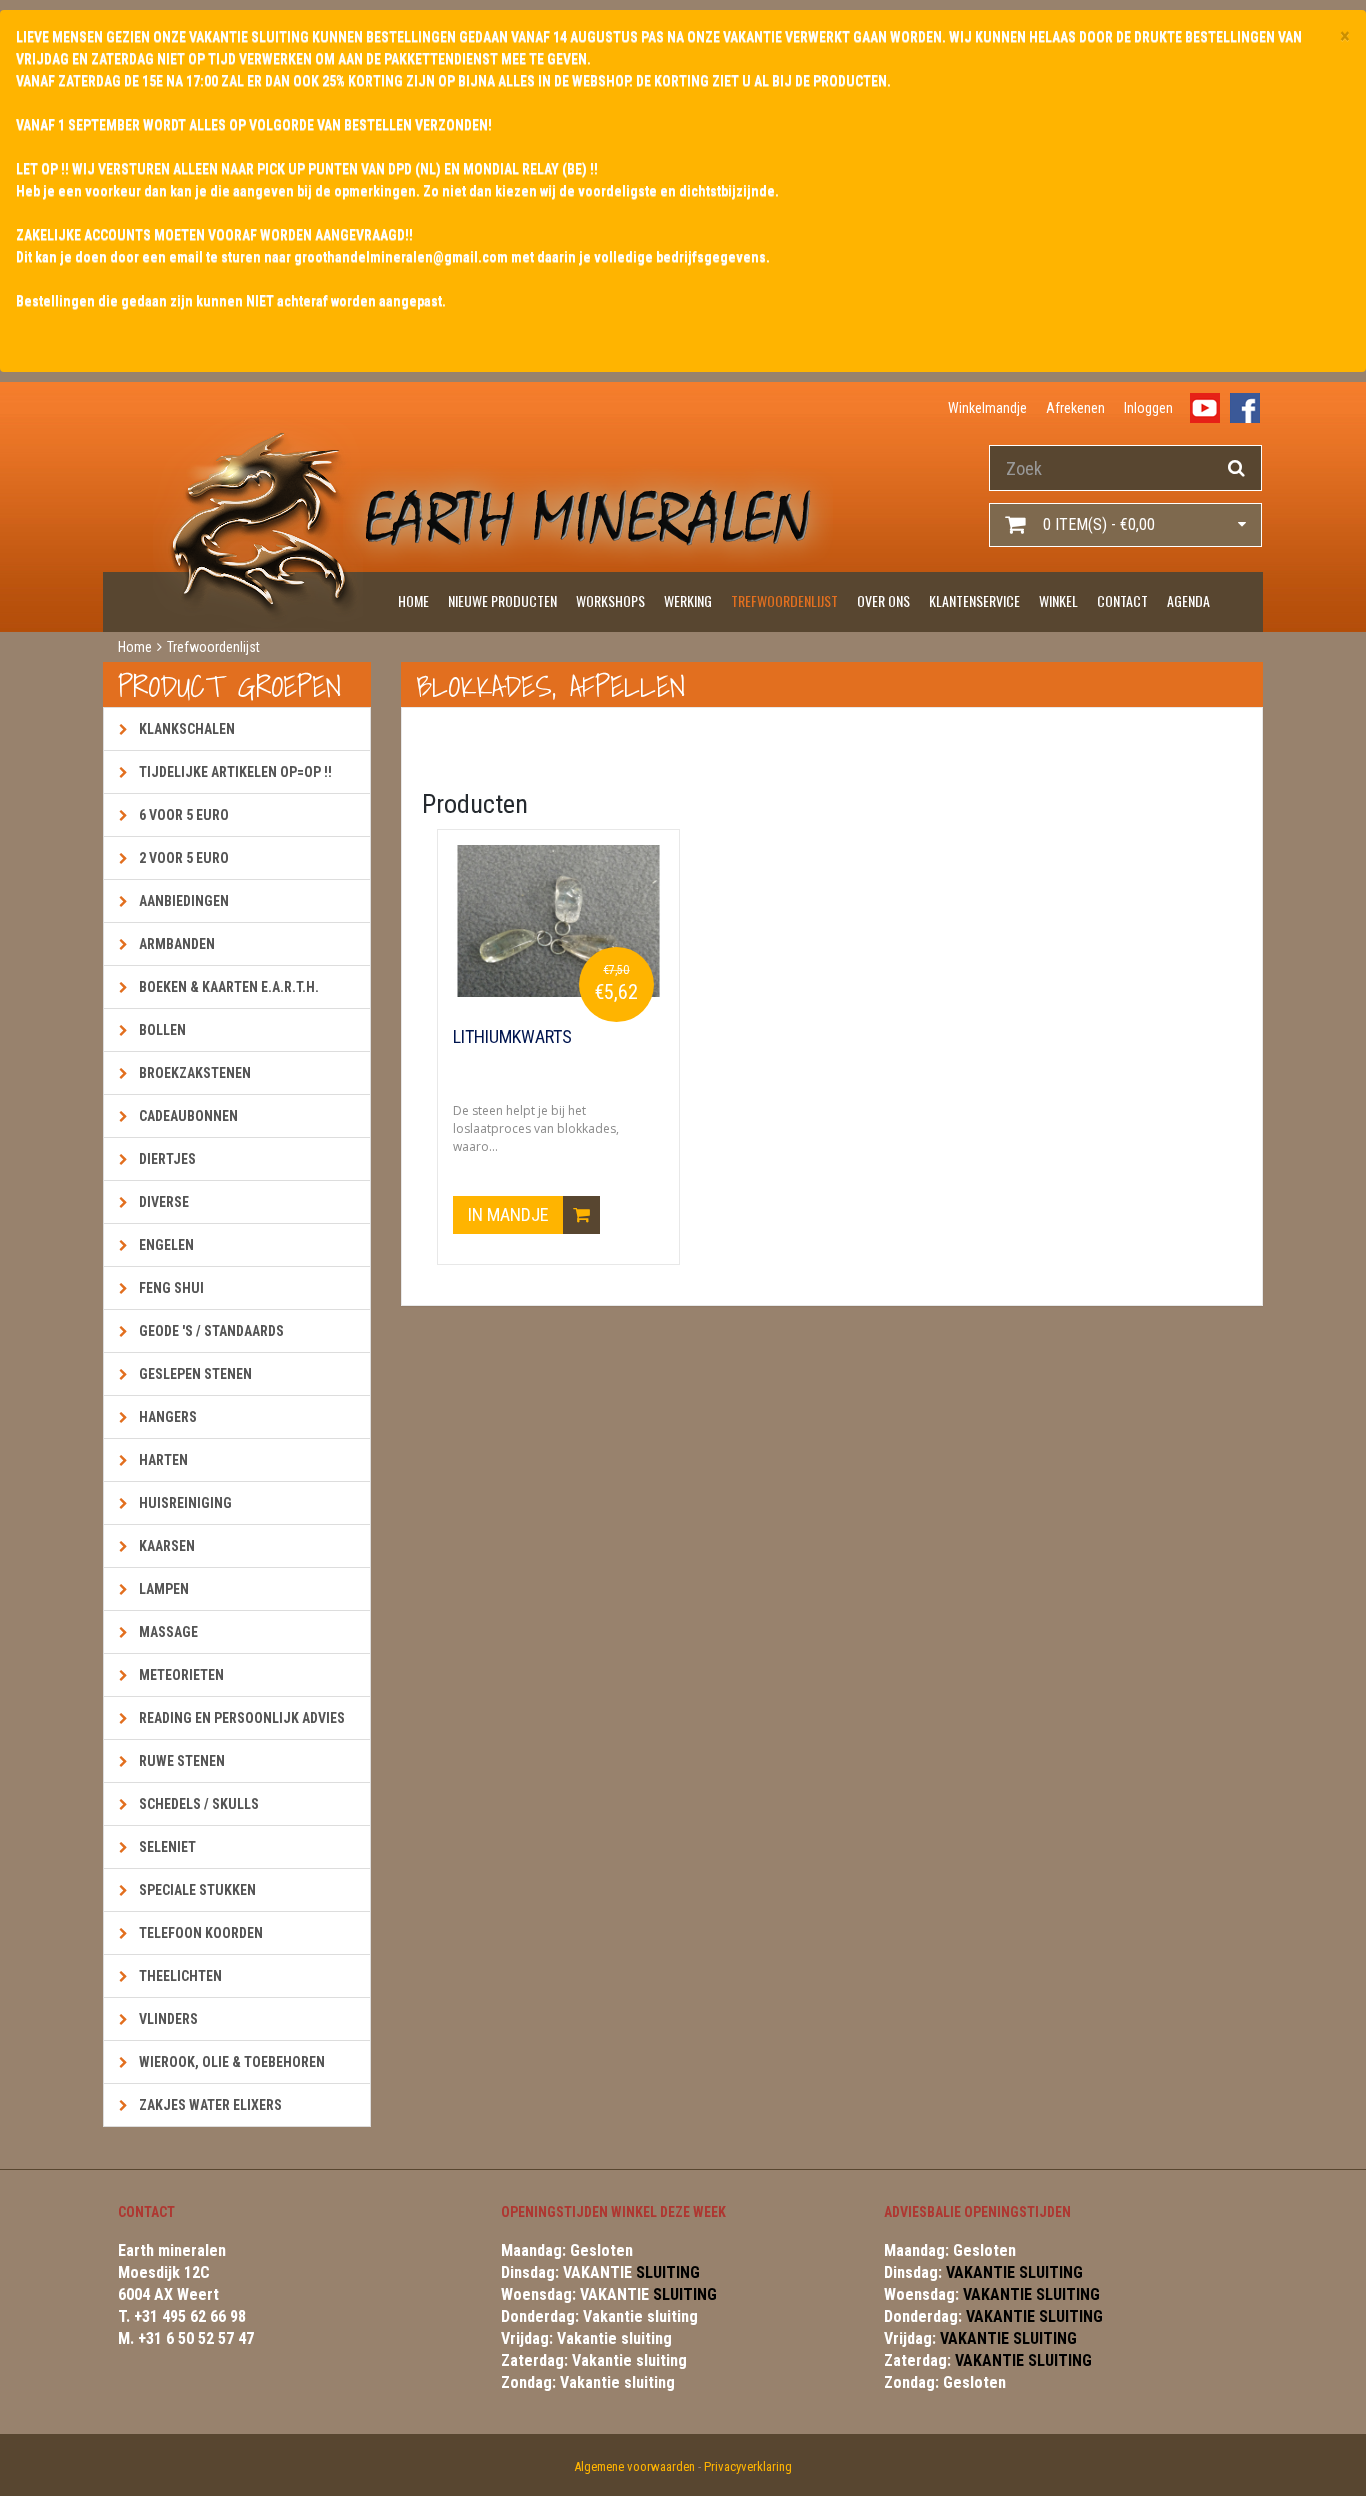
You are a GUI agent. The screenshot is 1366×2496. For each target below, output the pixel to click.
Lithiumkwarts (512, 1037)
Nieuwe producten (502, 600)
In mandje (510, 1214)
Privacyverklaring (748, 2466)
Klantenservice (974, 600)
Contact (1122, 600)
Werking (688, 600)
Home (413, 600)
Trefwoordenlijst (784, 600)
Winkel (1058, 600)
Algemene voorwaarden (634, 2466)
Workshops (610, 600)
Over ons (883, 600)
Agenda (1188, 600)
